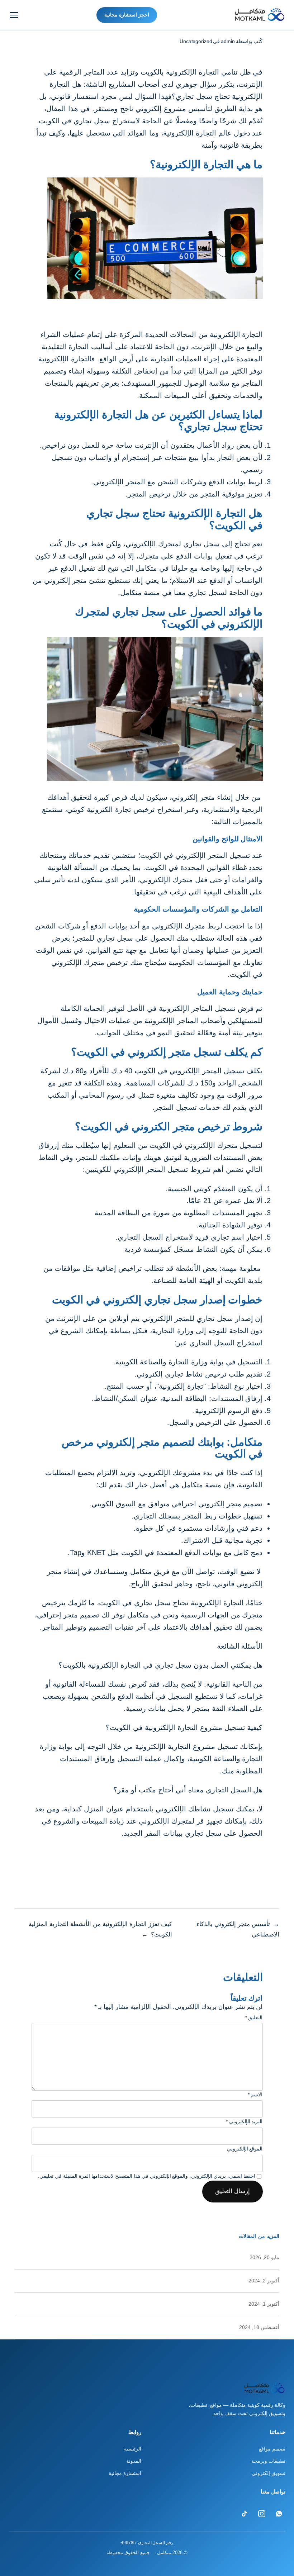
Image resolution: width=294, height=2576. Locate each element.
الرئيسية (133, 2449)
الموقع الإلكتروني (245, 2149)
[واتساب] (279, 2514)
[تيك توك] (245, 2514)
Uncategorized (196, 41)
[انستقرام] (262, 2514)
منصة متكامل (201, 1485)
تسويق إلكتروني (269, 2473)
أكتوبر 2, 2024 (264, 2281)
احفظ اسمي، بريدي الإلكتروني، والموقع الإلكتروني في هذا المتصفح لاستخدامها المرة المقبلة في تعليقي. (147, 2176)
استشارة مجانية (125, 2473)
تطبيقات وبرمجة (268, 2461)
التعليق (254, 2017)
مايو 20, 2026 (264, 2257)
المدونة (134, 2461)
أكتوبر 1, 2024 (264, 2304)
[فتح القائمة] (14, 15)
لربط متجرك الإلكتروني (187, 926)
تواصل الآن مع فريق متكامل (173, 1572)
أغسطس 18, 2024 (259, 2327)
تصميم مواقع (272, 2449)
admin (228, 41)
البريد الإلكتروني (244, 2121)
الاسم (255, 2095)
